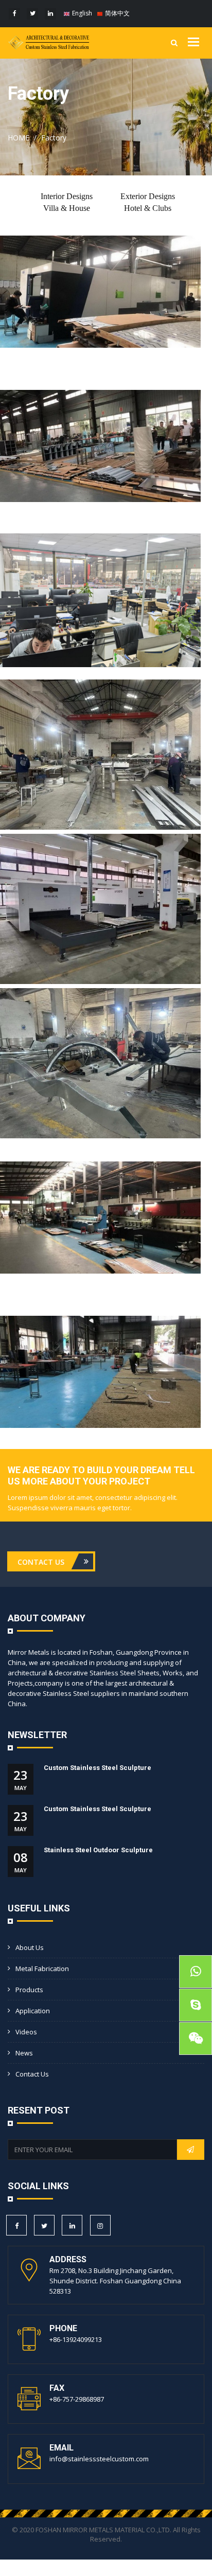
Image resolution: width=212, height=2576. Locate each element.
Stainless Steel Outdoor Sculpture (98, 1850)
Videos (26, 2032)
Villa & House (67, 208)
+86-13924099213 (76, 2339)
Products (29, 1990)
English (81, 13)
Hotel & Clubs (148, 208)
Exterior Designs (148, 196)
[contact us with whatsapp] (196, 1972)
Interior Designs (67, 196)
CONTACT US (42, 1561)
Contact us (32, 2074)
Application (33, 2011)
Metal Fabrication (42, 1969)
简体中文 (117, 13)
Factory (54, 138)
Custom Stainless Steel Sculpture (98, 1768)
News (24, 2053)
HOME (19, 138)
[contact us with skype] (196, 2005)
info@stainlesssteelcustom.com (99, 2459)
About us (30, 1947)
